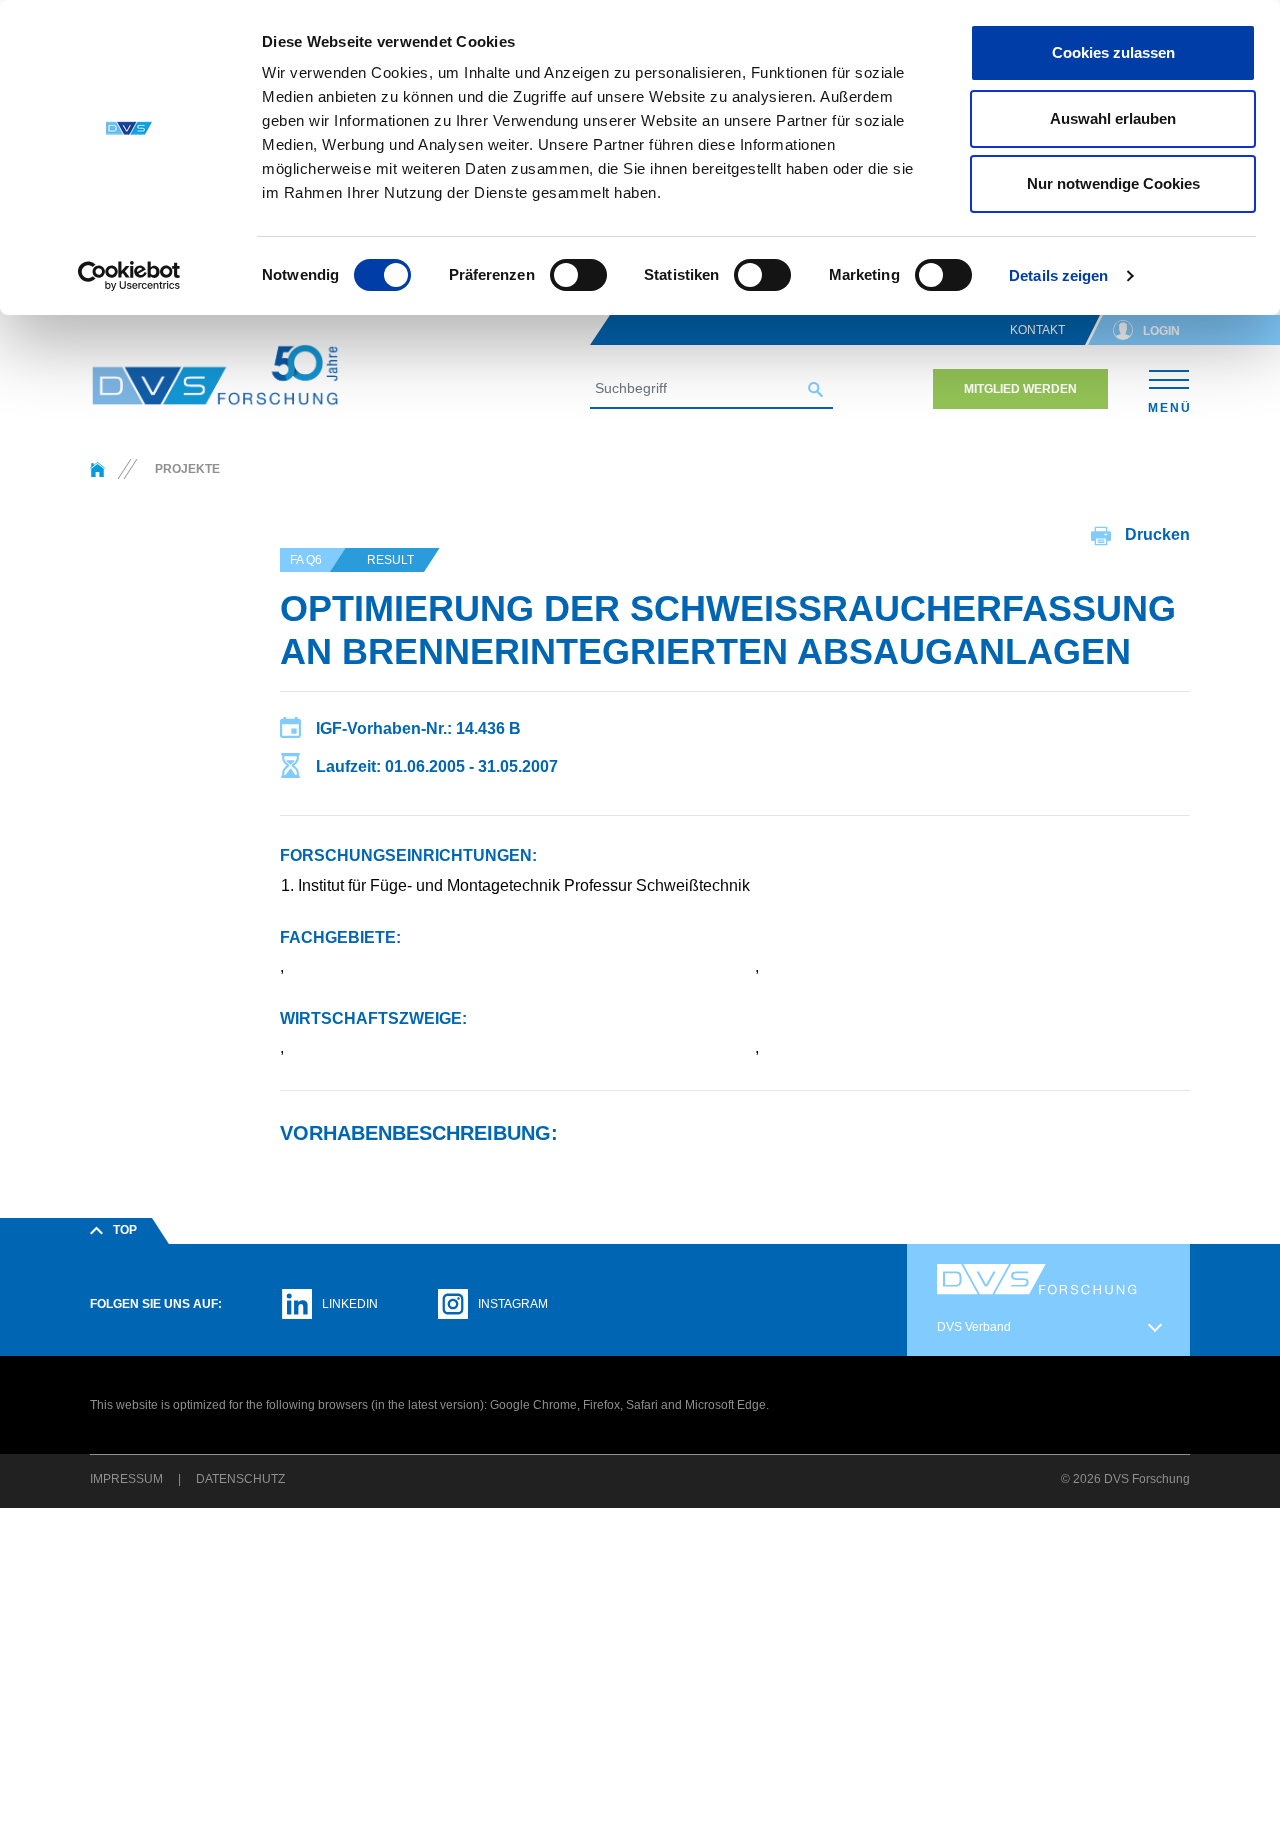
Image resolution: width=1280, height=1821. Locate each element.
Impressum (126, 1479)
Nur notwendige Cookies (1113, 183)
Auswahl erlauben (1113, 118)
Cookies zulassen (1113, 52)
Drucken (1155, 534)
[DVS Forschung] (215, 375)
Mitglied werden (1020, 389)
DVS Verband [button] (974, 1327)
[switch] (578, 275)
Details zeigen (1058, 275)
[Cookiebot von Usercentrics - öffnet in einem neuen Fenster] (129, 276)
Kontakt (1037, 330)
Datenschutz (240, 1479)
